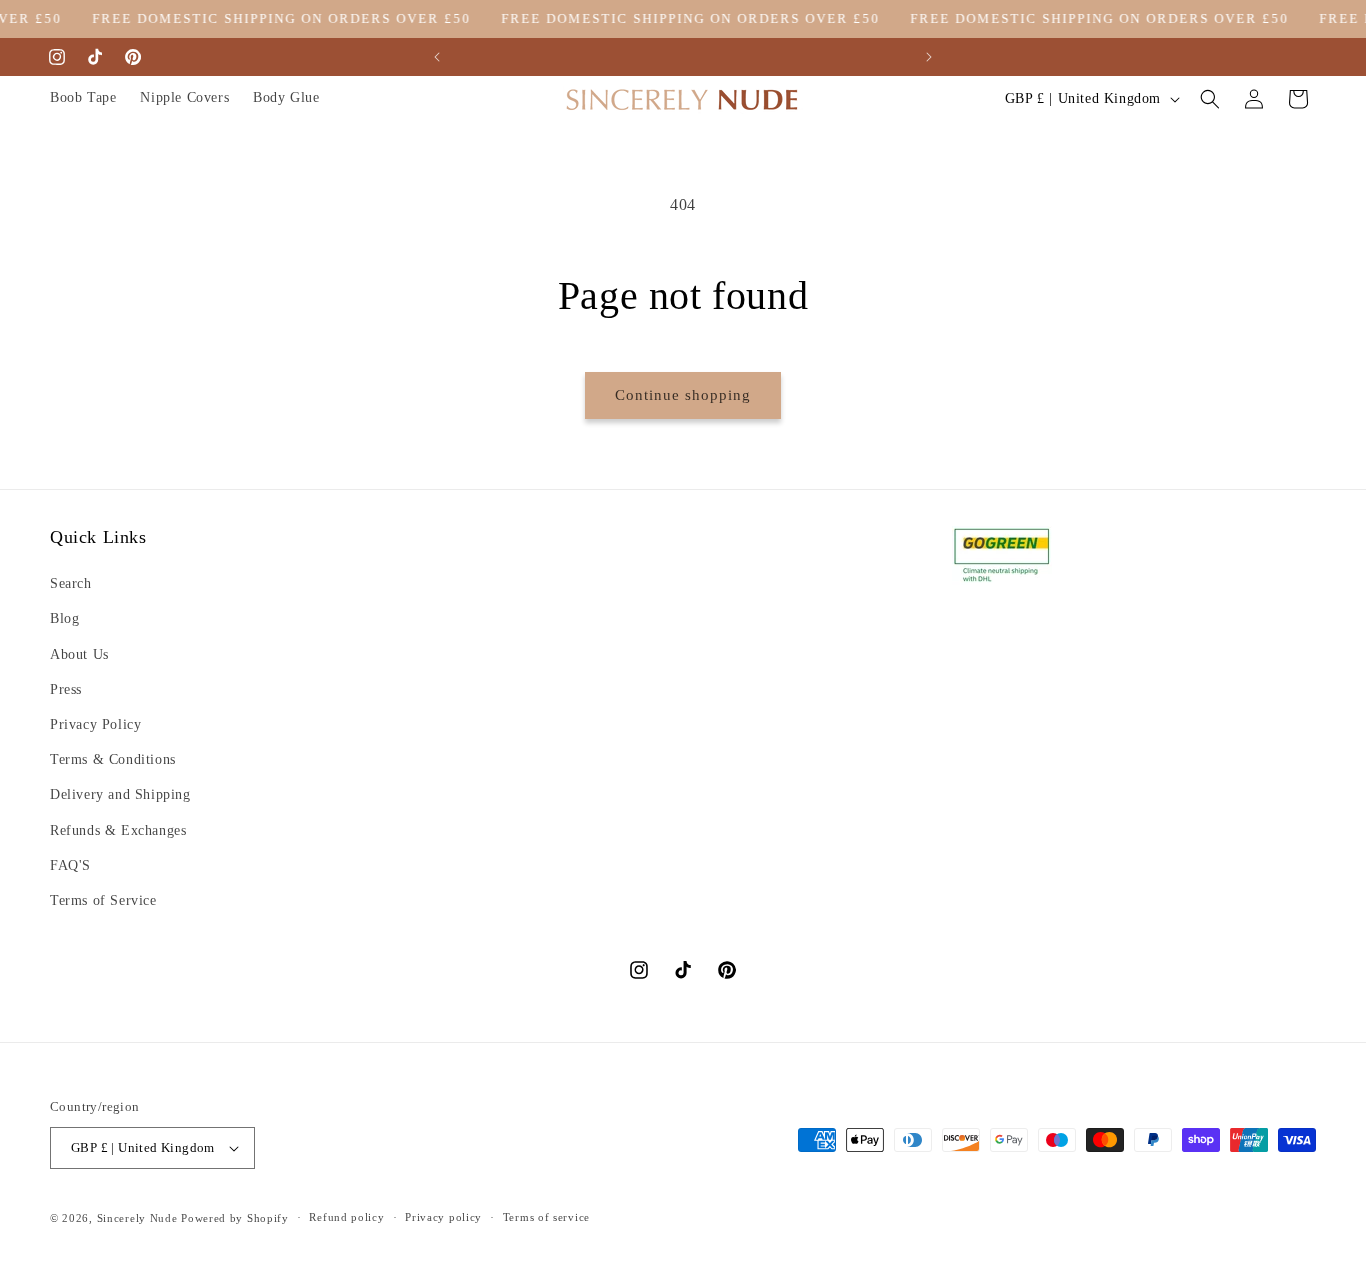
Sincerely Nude (137, 1218)
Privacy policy (443, 1217)
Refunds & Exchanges (118, 830)
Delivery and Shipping (120, 794)
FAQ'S (70, 865)
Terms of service (546, 1217)
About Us (79, 654)
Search (71, 583)
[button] (1210, 99)
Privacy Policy (95, 724)
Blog (64, 618)
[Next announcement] (929, 57)
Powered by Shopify (235, 1218)
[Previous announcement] (437, 57)
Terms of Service (103, 900)
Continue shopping (683, 395)
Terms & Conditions (113, 759)
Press (66, 689)
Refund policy (346, 1217)
